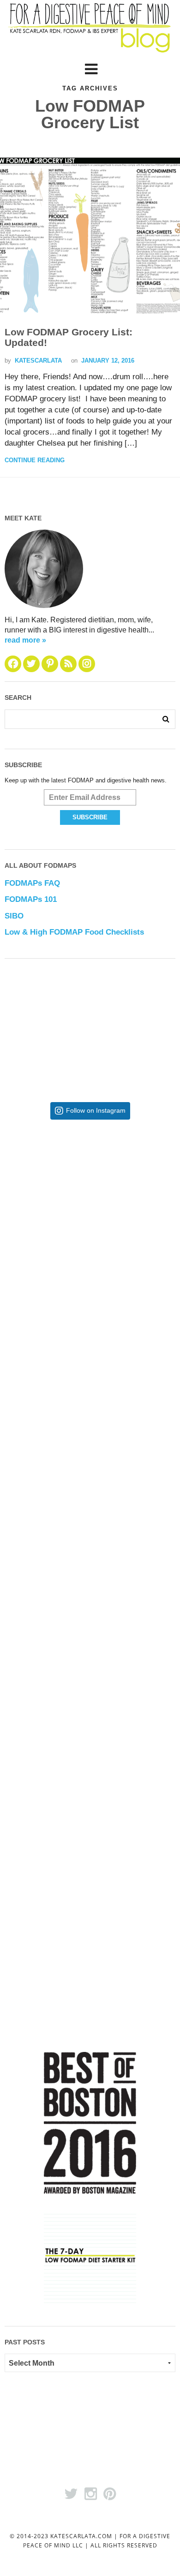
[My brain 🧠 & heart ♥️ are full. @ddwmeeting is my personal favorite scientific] (90, 1655)
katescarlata (38, 361)
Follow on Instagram (96, 1111)
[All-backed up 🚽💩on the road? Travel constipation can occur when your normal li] (90, 1353)
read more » (25, 640)
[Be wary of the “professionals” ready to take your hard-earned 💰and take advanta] (90, 1202)
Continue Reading (35, 460)
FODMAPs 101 (31, 899)
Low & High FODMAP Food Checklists (74, 932)
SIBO (14, 916)
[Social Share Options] (24, 1270)
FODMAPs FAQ (32, 883)
